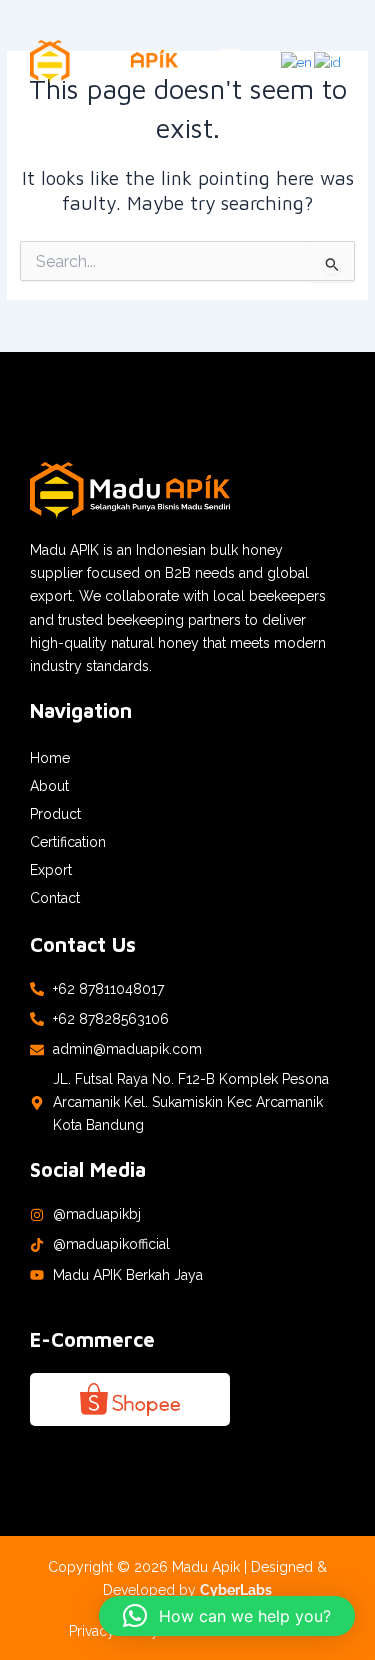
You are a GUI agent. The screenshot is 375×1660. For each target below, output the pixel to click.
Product (55, 814)
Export (51, 870)
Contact (55, 898)
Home (50, 758)
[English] (297, 61)
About (49, 786)
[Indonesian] (328, 61)
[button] (229, 61)
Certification (68, 842)
